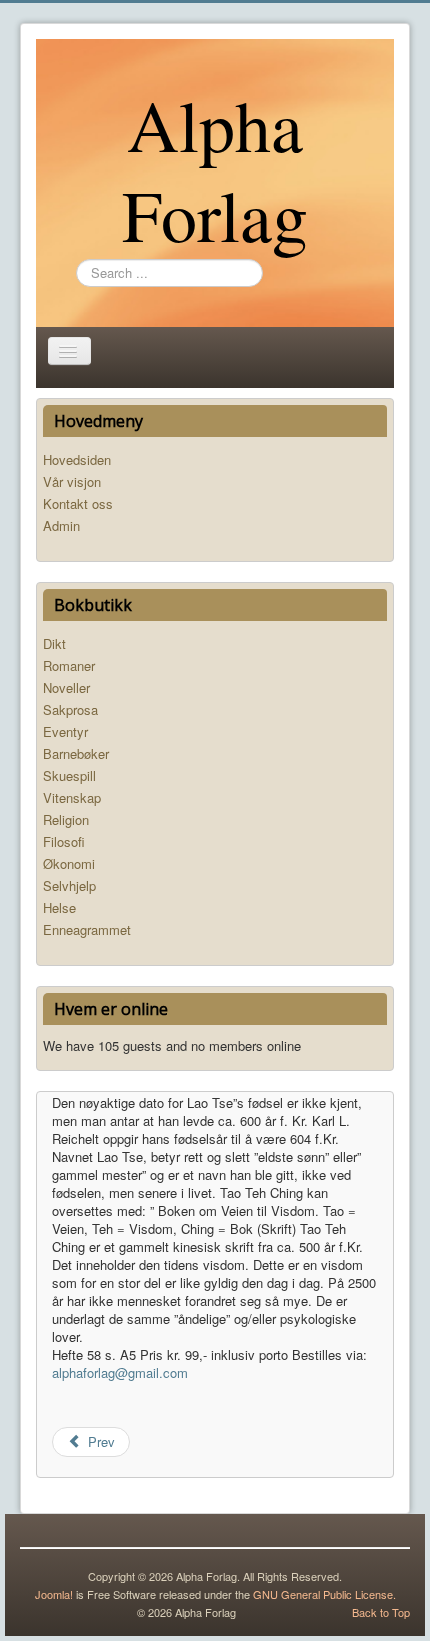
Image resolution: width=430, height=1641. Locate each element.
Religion (66, 819)
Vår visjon (72, 481)
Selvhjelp (69, 885)
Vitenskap (72, 797)
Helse (59, 907)
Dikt (54, 643)
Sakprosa (70, 709)
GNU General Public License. (324, 1594)
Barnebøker (76, 753)
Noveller (66, 687)
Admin (61, 525)
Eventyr (65, 731)
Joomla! (54, 1594)
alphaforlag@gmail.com (120, 1372)
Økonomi (69, 863)
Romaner (69, 665)
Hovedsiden (77, 459)
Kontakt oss (78, 503)
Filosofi (64, 841)
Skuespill (69, 775)
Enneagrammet (87, 929)
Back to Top (381, 1612)
